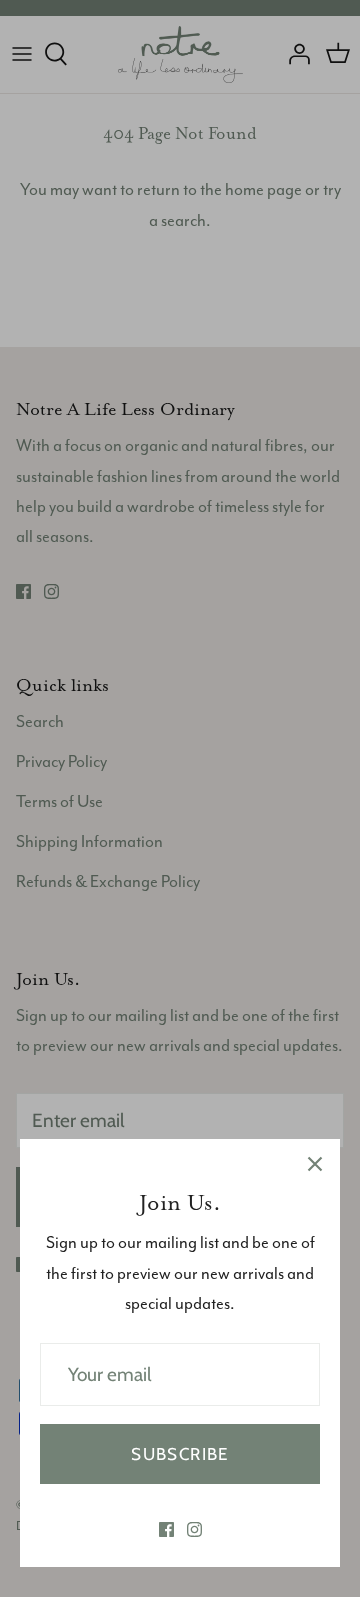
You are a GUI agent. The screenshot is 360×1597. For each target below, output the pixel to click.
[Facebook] (166, 1529)
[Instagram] (194, 1529)
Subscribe (179, 1454)
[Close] (315, 1164)
